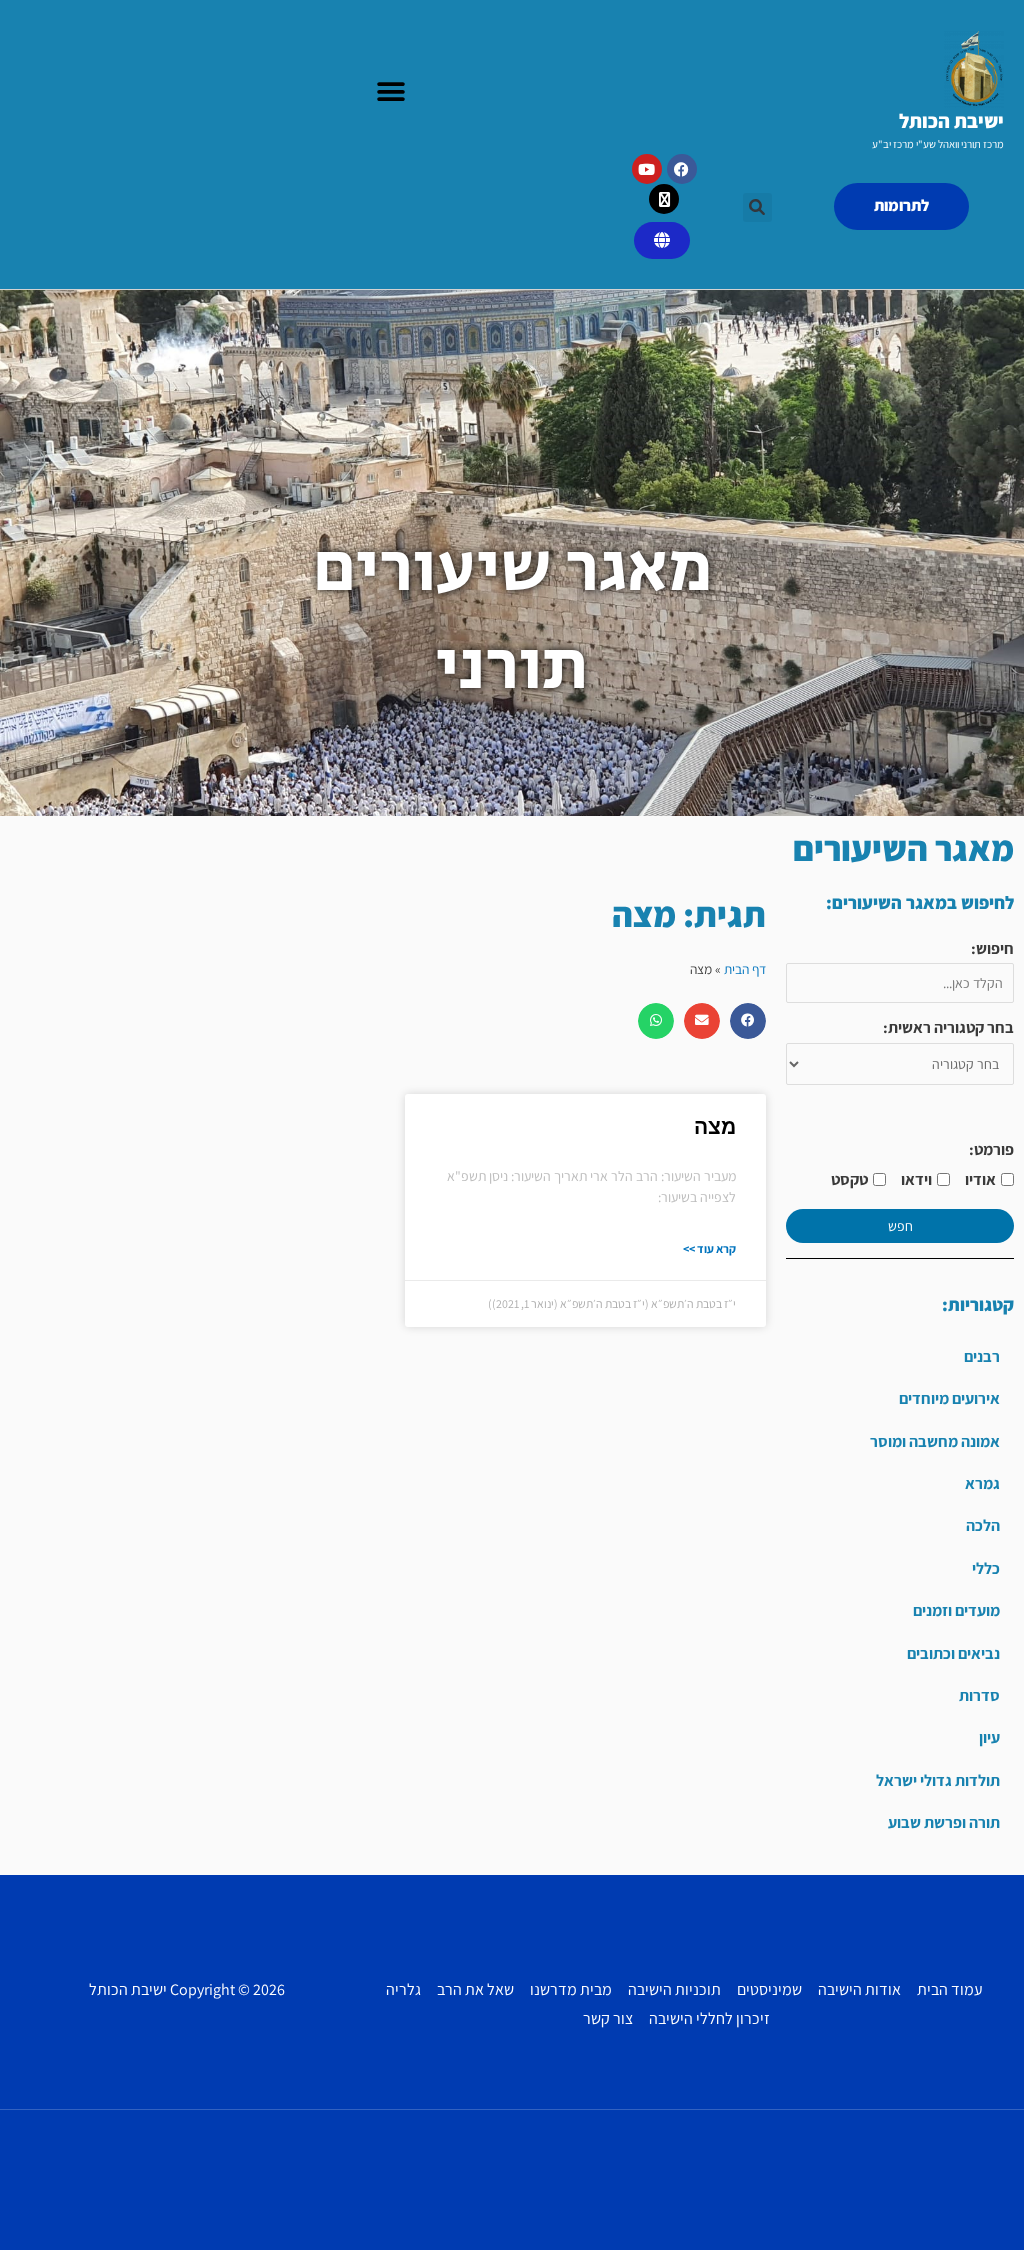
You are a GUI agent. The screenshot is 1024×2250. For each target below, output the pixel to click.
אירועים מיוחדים (949, 1398)
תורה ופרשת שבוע (944, 1822)
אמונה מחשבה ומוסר (935, 1441)
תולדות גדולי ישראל (938, 1780)
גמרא (982, 1483)
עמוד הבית (950, 1989)
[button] (391, 92)
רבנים (982, 1356)
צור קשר (608, 2018)
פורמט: (991, 1149)
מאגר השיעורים (903, 848)
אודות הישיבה (859, 1989)
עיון (989, 1737)
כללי (986, 1568)
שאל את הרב (475, 1989)
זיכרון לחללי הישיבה (709, 2018)
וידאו (916, 1179)
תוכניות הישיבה (674, 1989)
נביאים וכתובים (953, 1653)
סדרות (979, 1695)
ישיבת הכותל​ (951, 121)
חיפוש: (992, 948)
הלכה (983, 1525)
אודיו (980, 1179)
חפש (900, 1226)
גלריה (403, 1989)
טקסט (849, 1179)
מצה (715, 1127)
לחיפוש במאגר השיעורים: (920, 902)
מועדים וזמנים (956, 1610)
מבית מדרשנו (571, 1989)
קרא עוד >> (709, 1248)
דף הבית (745, 969)
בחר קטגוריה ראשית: (948, 1027)
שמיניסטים (769, 1989)
